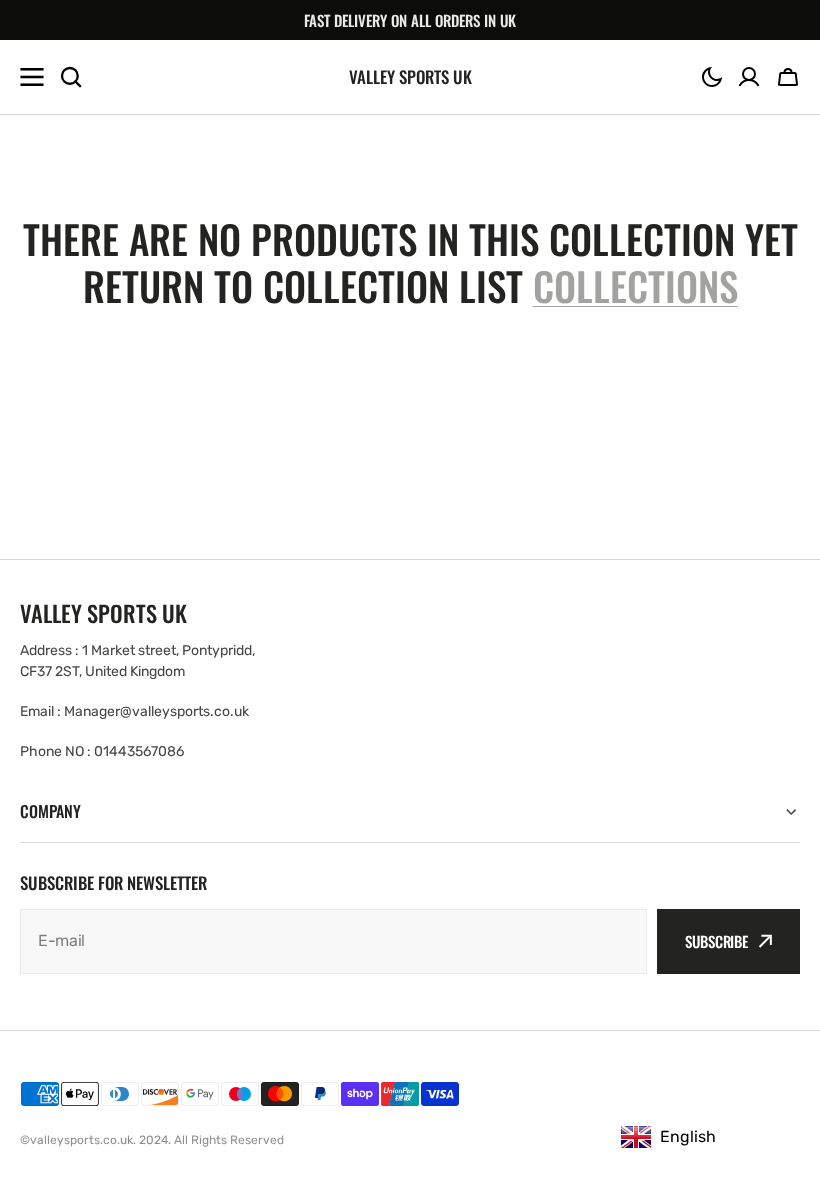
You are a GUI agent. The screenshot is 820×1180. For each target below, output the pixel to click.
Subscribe (716, 941)
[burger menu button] (32, 77)
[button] (712, 77)
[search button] (71, 77)
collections (635, 285)
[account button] (749, 77)
